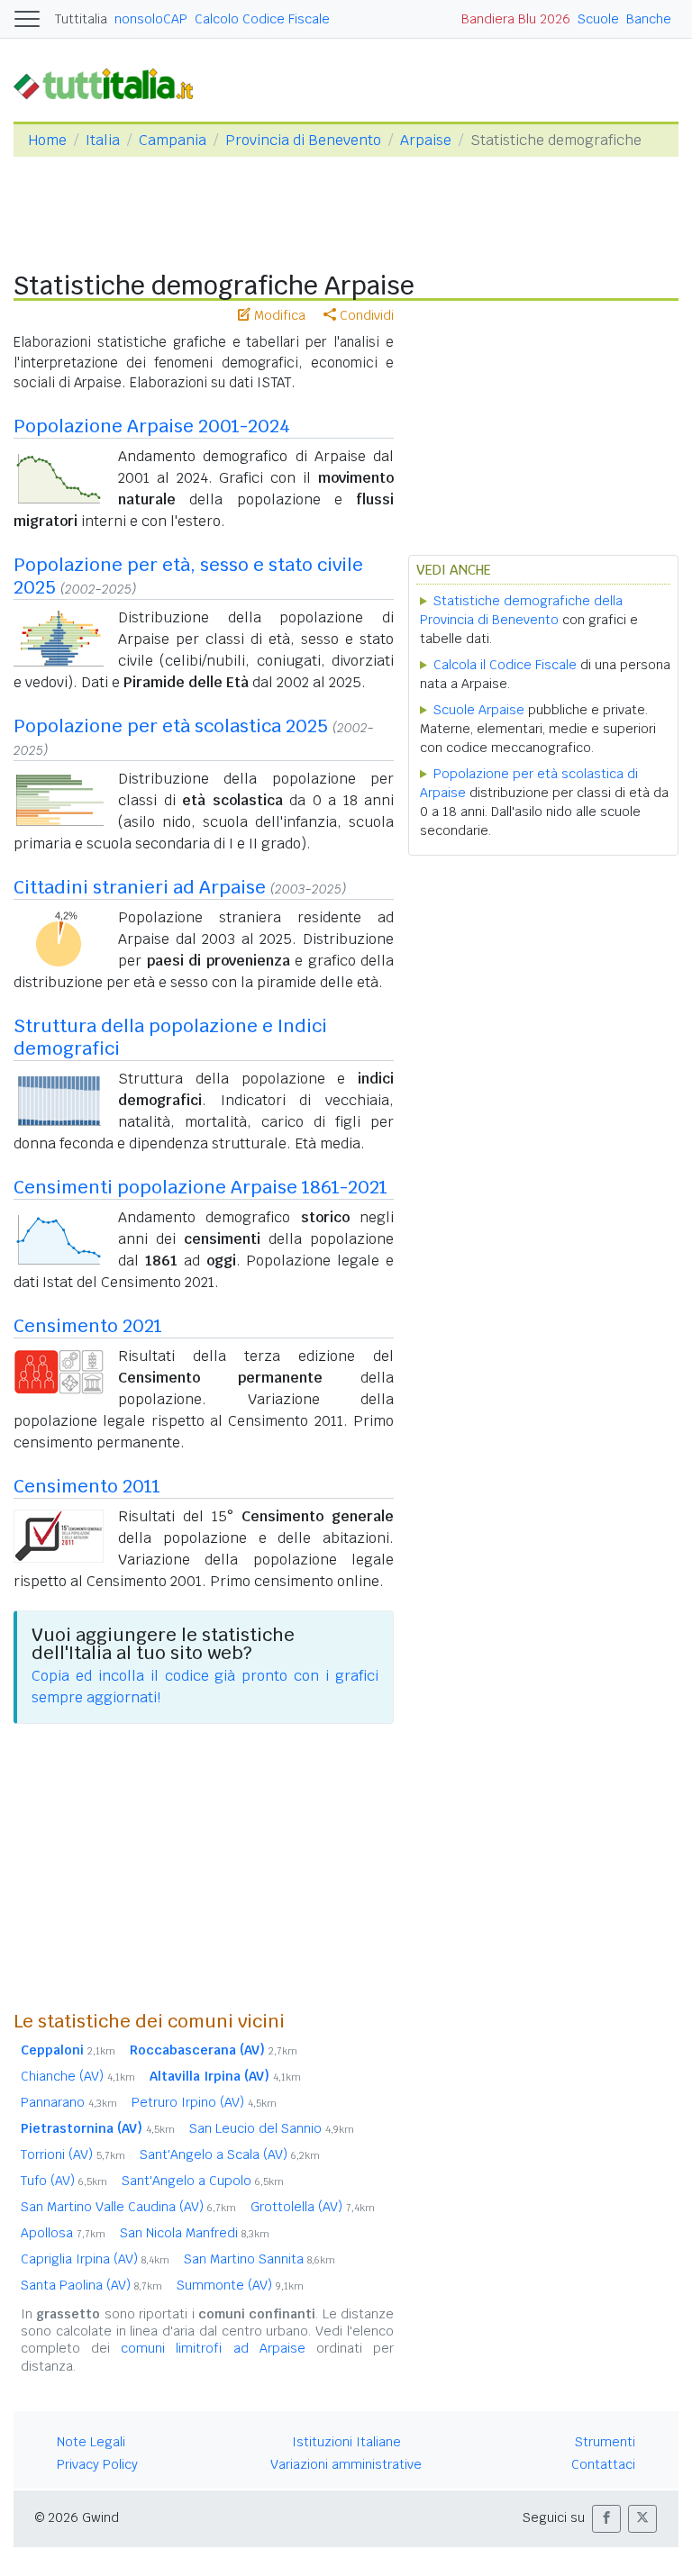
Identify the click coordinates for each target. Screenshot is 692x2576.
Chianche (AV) (78, 2076)
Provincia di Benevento (303, 140)
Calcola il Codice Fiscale (505, 665)
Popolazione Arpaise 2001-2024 (152, 426)
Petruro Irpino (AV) (204, 2102)
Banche (649, 19)
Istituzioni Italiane (346, 2442)
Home (47, 140)
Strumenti (605, 2442)
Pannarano (69, 2102)
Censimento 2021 (88, 1326)
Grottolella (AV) (313, 2207)
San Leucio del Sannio (272, 2128)
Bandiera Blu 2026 (516, 19)
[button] (606, 2519)
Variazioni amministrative (346, 2464)
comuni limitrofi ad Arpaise (213, 2348)
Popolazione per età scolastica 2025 (171, 726)
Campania (173, 140)
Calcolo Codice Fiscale (262, 19)
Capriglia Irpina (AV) (95, 2259)
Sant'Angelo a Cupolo (203, 2181)
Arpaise (426, 140)
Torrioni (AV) (73, 2154)
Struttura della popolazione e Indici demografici (170, 1037)
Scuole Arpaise (479, 710)
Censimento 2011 (87, 1486)
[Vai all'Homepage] (111, 83)
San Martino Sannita (259, 2259)
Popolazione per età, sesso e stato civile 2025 (188, 576)
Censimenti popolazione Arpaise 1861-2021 (200, 1187)
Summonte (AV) (240, 2285)
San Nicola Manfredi (195, 2233)
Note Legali (91, 2442)
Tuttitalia (81, 19)
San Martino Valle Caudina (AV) (128, 2207)
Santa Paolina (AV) (91, 2285)
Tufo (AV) (64, 2181)
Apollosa (63, 2233)
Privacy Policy (97, 2464)
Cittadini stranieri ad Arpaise (140, 887)
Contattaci (603, 2464)
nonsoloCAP (151, 19)
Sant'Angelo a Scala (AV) (230, 2154)
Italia (103, 140)
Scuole (598, 19)
